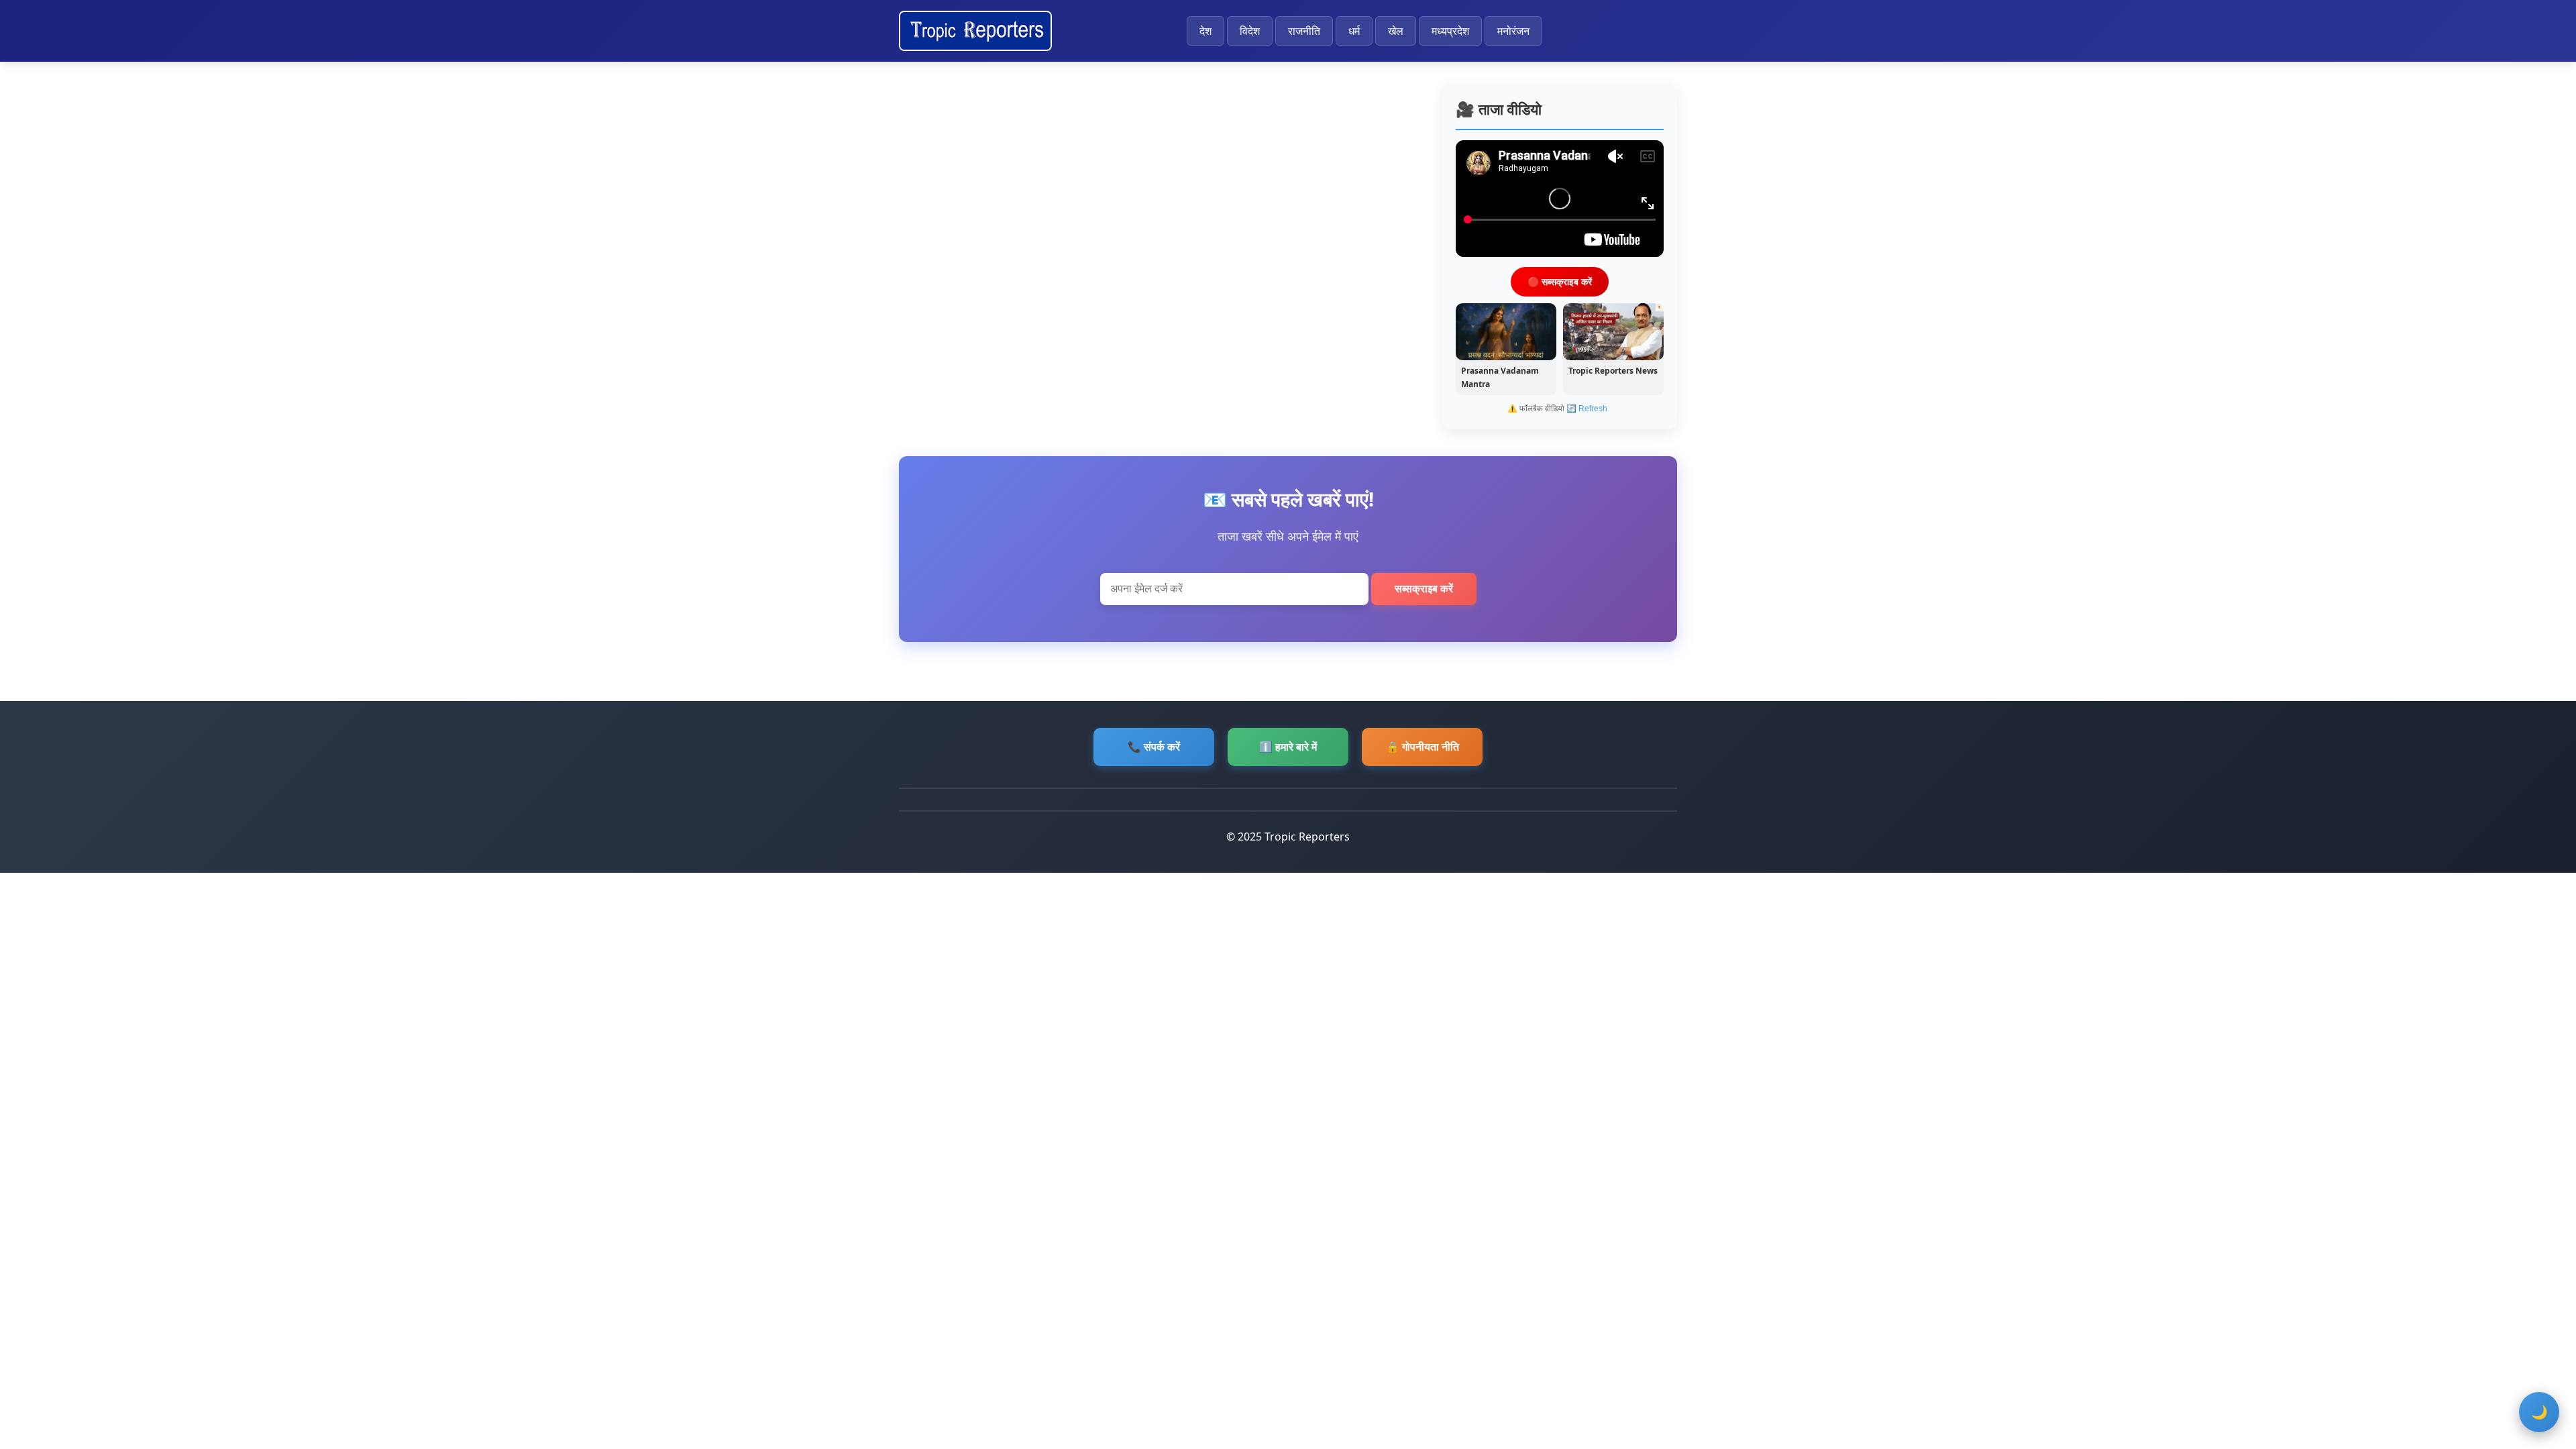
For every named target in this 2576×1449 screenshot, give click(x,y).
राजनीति (1304, 31)
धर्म (1354, 31)
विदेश (1250, 31)
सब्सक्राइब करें (1424, 589)
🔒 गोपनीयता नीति (1423, 747)
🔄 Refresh (1587, 409)
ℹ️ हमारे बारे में (1288, 747)
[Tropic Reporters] (975, 31)
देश (1205, 31)
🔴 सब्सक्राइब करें (1560, 281)
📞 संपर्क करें (1154, 747)
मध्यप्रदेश (1450, 31)
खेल (1396, 31)
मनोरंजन (1513, 31)
